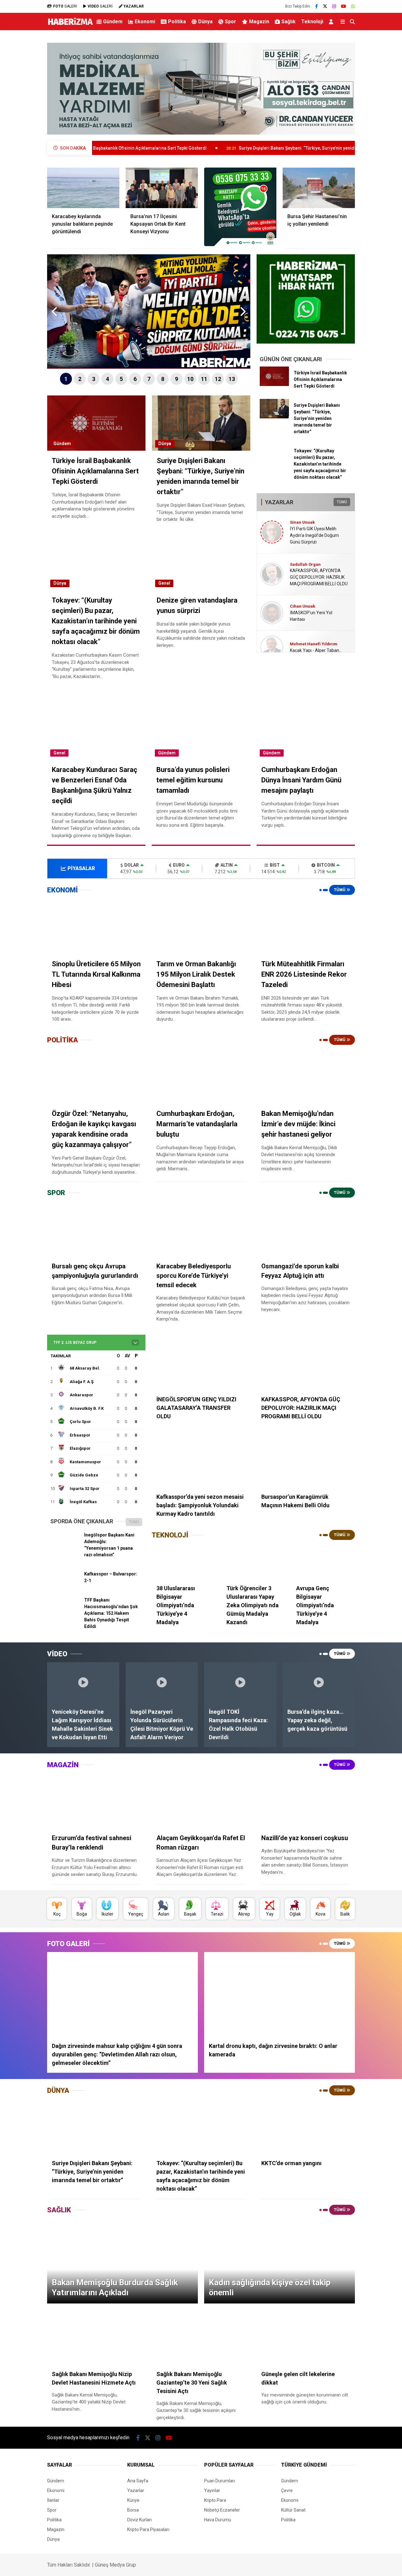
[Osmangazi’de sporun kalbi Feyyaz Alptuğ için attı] (306, 1229)
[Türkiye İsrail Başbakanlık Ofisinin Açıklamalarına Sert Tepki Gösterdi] (274, 384)
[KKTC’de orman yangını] (306, 2126)
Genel (164, 583)
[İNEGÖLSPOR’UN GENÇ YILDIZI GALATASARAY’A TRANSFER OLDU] (201, 1363)
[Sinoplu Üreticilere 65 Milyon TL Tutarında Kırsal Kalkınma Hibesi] (96, 926)
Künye (133, 2500)
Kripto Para (215, 2500)
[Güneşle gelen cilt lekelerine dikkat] (306, 2337)
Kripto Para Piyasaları (148, 2529)
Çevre (287, 2491)
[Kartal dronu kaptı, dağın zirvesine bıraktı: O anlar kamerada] (280, 1994)
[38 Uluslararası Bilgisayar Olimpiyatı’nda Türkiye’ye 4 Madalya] (183, 1561)
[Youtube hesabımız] (344, 6)
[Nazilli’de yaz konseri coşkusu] (306, 1801)
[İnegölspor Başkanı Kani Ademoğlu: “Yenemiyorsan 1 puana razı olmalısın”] (65, 1547)
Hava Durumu (218, 2520)
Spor (231, 22)
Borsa (133, 2510)
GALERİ (65, 6)
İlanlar (53, 2500)
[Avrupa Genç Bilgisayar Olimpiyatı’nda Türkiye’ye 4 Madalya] (323, 1561)
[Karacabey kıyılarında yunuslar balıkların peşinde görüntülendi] (83, 188)
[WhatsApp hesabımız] (353, 6)
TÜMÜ (342, 502)
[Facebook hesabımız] (316, 6)
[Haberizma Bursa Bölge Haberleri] (70, 25)
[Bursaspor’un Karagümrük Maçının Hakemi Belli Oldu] (306, 1460)
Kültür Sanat (293, 2510)
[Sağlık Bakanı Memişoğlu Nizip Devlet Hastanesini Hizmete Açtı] (96, 2337)
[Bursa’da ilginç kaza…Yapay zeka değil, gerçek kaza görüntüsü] (319, 1682)
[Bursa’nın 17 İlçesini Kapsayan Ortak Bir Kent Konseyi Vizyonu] (162, 188)
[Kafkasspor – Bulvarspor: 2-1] (65, 1586)
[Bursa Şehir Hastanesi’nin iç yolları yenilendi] (319, 188)
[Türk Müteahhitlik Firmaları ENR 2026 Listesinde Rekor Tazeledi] (306, 926)
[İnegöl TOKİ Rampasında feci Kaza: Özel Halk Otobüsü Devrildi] (240, 1682)
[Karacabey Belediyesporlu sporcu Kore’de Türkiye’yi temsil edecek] (201, 1229)
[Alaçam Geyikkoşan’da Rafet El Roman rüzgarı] (201, 1801)
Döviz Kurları (139, 2520)
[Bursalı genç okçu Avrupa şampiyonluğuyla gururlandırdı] (96, 1229)
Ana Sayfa (138, 2481)
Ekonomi (145, 22)
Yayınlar (212, 2491)
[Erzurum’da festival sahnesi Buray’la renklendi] (96, 1801)
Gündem (113, 22)
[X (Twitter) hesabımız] (325, 6)
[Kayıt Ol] (332, 22)
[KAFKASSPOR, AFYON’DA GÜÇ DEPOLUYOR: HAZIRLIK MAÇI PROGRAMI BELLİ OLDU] (306, 1363)
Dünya (205, 22)
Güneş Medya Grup (115, 2565)
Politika (177, 22)
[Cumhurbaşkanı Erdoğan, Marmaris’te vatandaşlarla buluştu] (201, 1076)
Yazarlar (136, 2491)
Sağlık (288, 22)
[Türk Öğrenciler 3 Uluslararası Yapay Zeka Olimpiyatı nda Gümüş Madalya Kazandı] (253, 1561)
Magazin (259, 22)
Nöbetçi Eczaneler (222, 2510)
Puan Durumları (220, 2481)
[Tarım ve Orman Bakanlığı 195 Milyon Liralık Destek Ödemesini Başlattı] (201, 926)
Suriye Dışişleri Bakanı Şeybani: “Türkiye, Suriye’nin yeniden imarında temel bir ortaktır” (235, 148)
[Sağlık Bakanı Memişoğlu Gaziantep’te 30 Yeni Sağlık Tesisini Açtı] (201, 2337)
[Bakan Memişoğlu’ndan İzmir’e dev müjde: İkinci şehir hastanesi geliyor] (306, 1076)
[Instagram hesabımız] (334, 6)
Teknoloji (312, 22)
